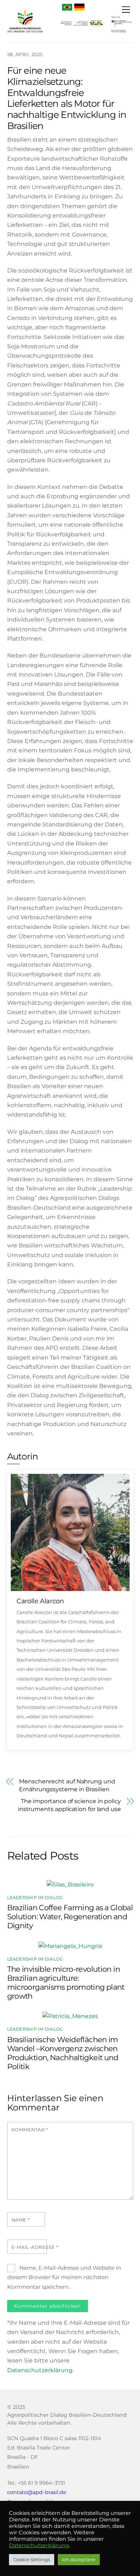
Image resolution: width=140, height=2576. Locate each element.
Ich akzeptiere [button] (79, 2559)
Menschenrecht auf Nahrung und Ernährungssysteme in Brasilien (67, 1785)
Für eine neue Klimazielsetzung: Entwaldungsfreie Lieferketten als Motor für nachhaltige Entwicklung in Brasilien (67, 98)
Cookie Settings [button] (32, 2559)
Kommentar (30, 2130)
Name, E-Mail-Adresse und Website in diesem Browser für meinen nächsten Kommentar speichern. (64, 2277)
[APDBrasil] (25, 33)
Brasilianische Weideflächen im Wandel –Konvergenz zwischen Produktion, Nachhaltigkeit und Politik (63, 2053)
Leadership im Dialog (35, 1897)
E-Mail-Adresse (35, 2247)
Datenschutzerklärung (40, 2370)
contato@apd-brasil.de (37, 2492)
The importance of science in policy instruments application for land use (69, 1805)
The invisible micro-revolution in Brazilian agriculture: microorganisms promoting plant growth (66, 1983)
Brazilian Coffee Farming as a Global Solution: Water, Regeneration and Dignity (70, 1917)
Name (21, 2220)
